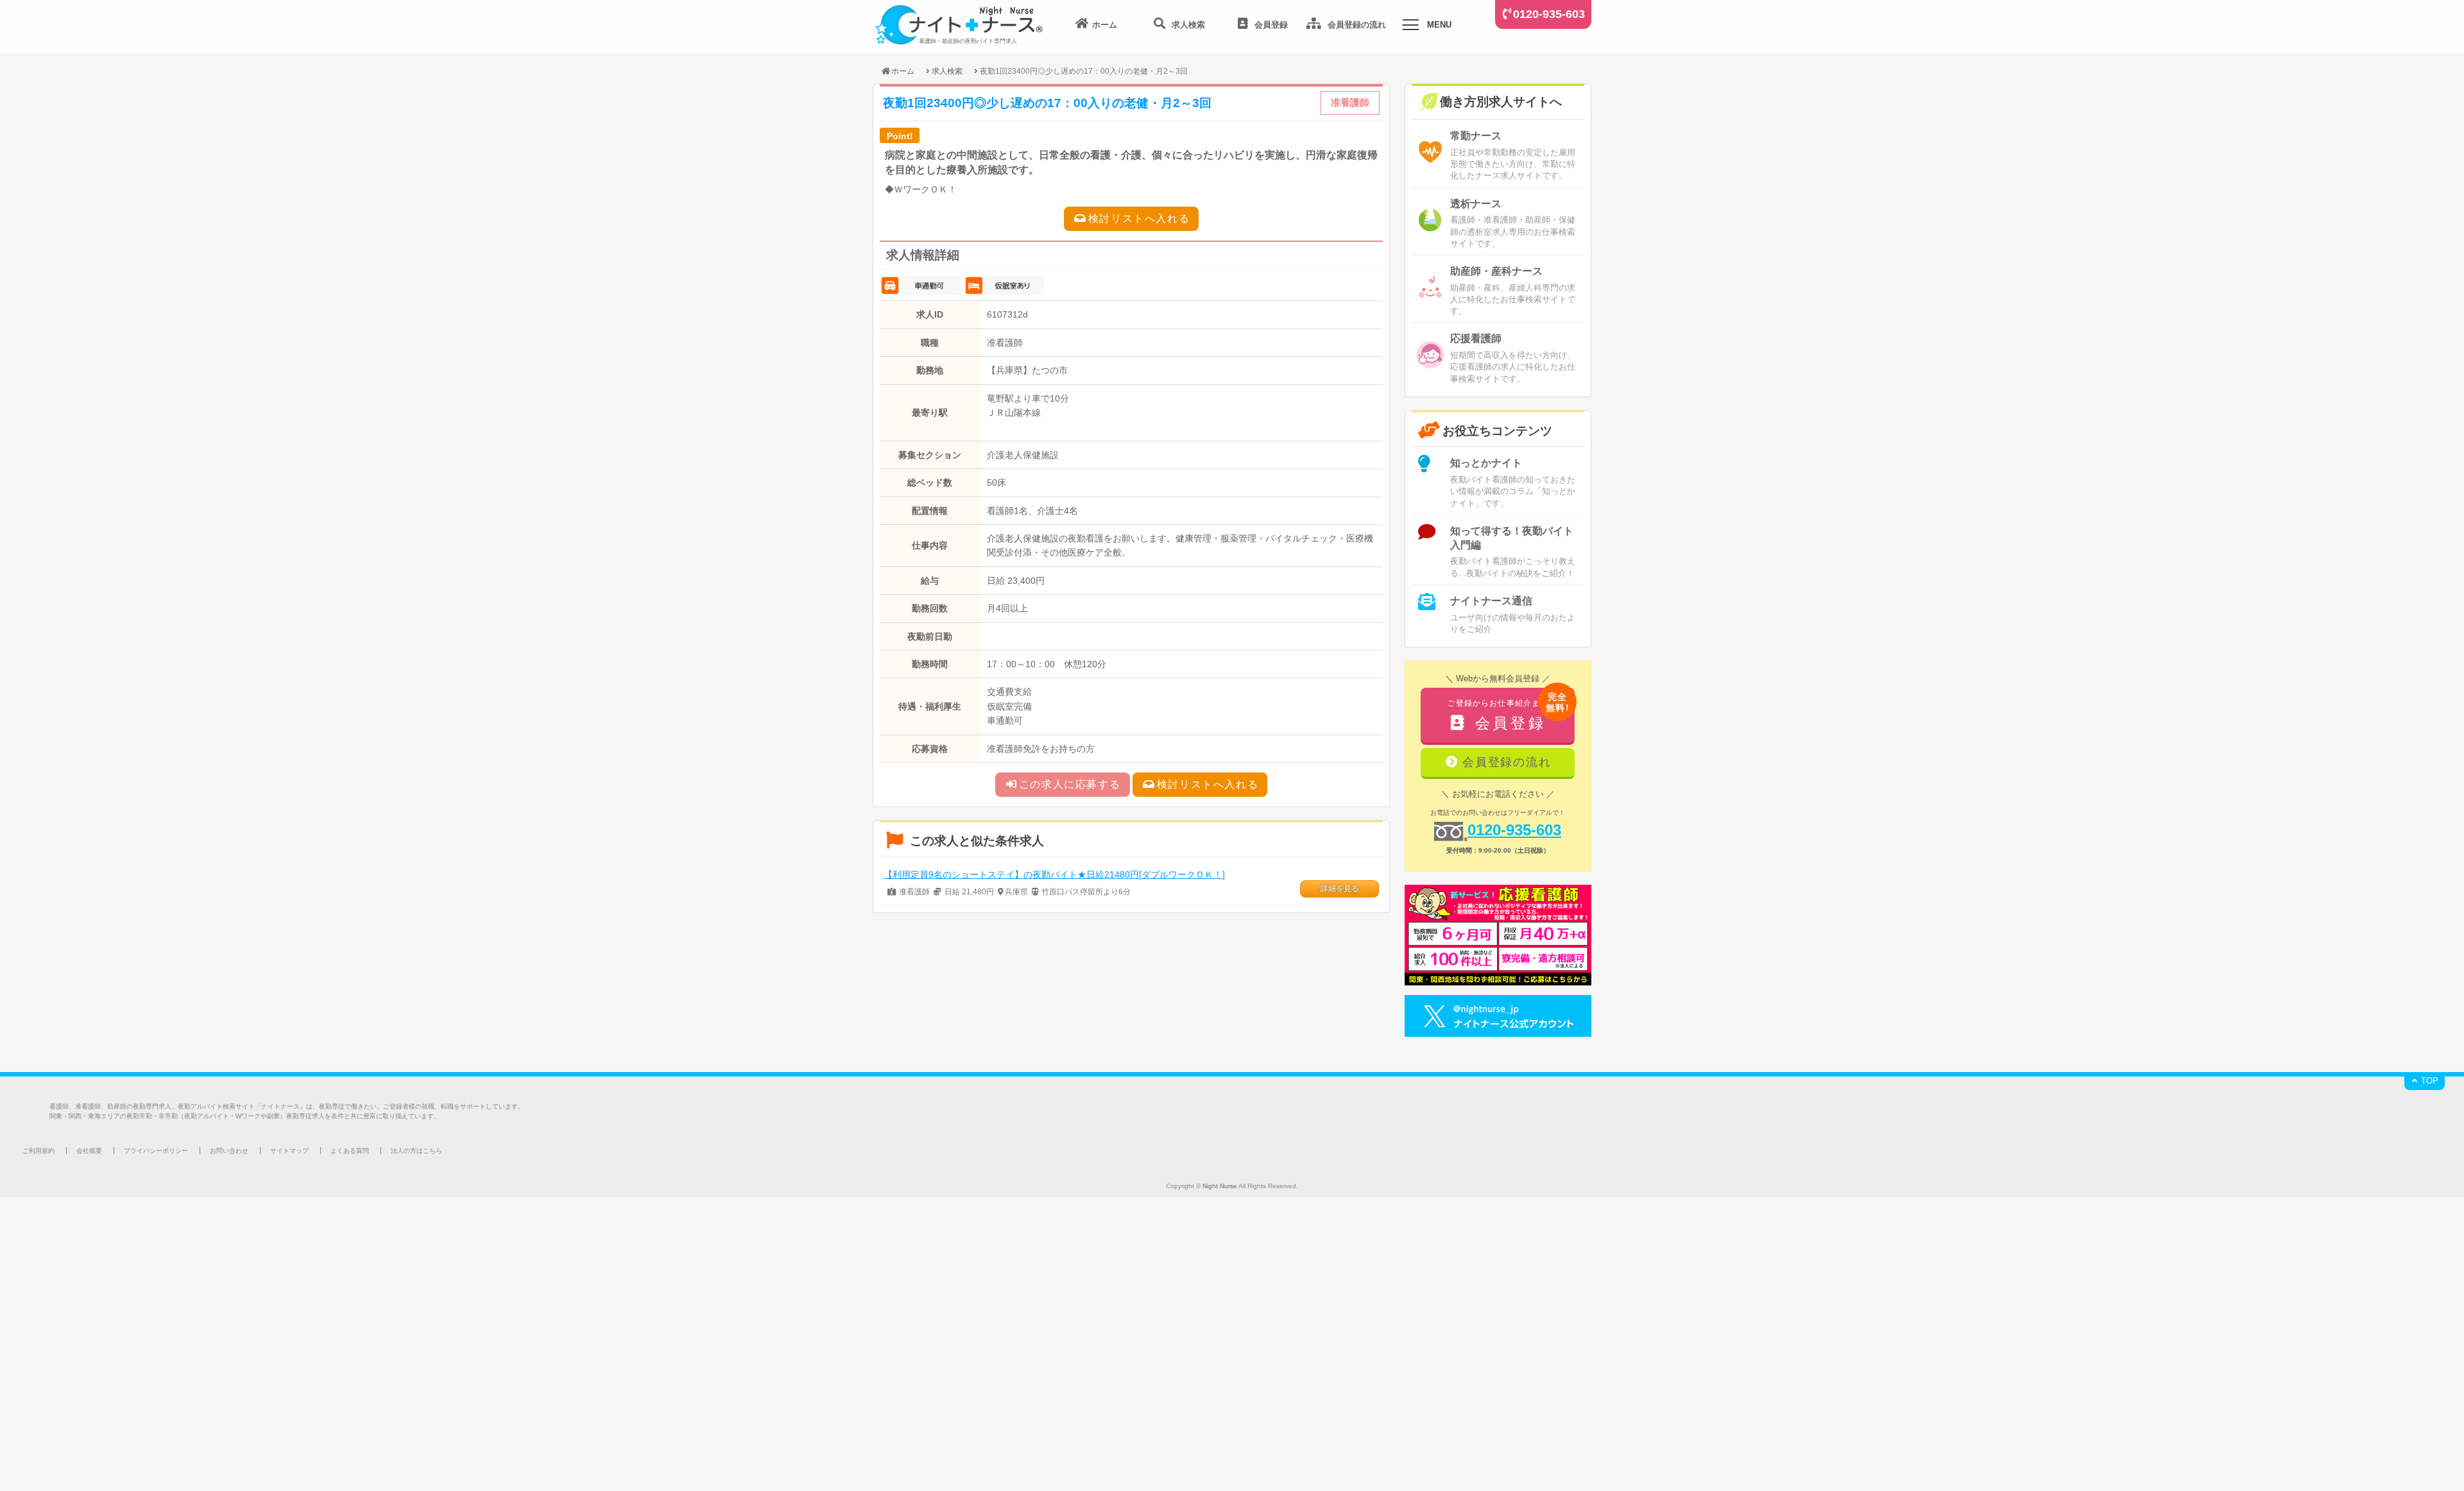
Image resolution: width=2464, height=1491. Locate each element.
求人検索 (947, 71)
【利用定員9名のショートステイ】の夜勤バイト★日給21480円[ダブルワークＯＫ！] (1054, 874)
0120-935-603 (1549, 14)
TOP (2428, 1081)
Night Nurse (1220, 1186)
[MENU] (1410, 27)
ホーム (903, 71)
